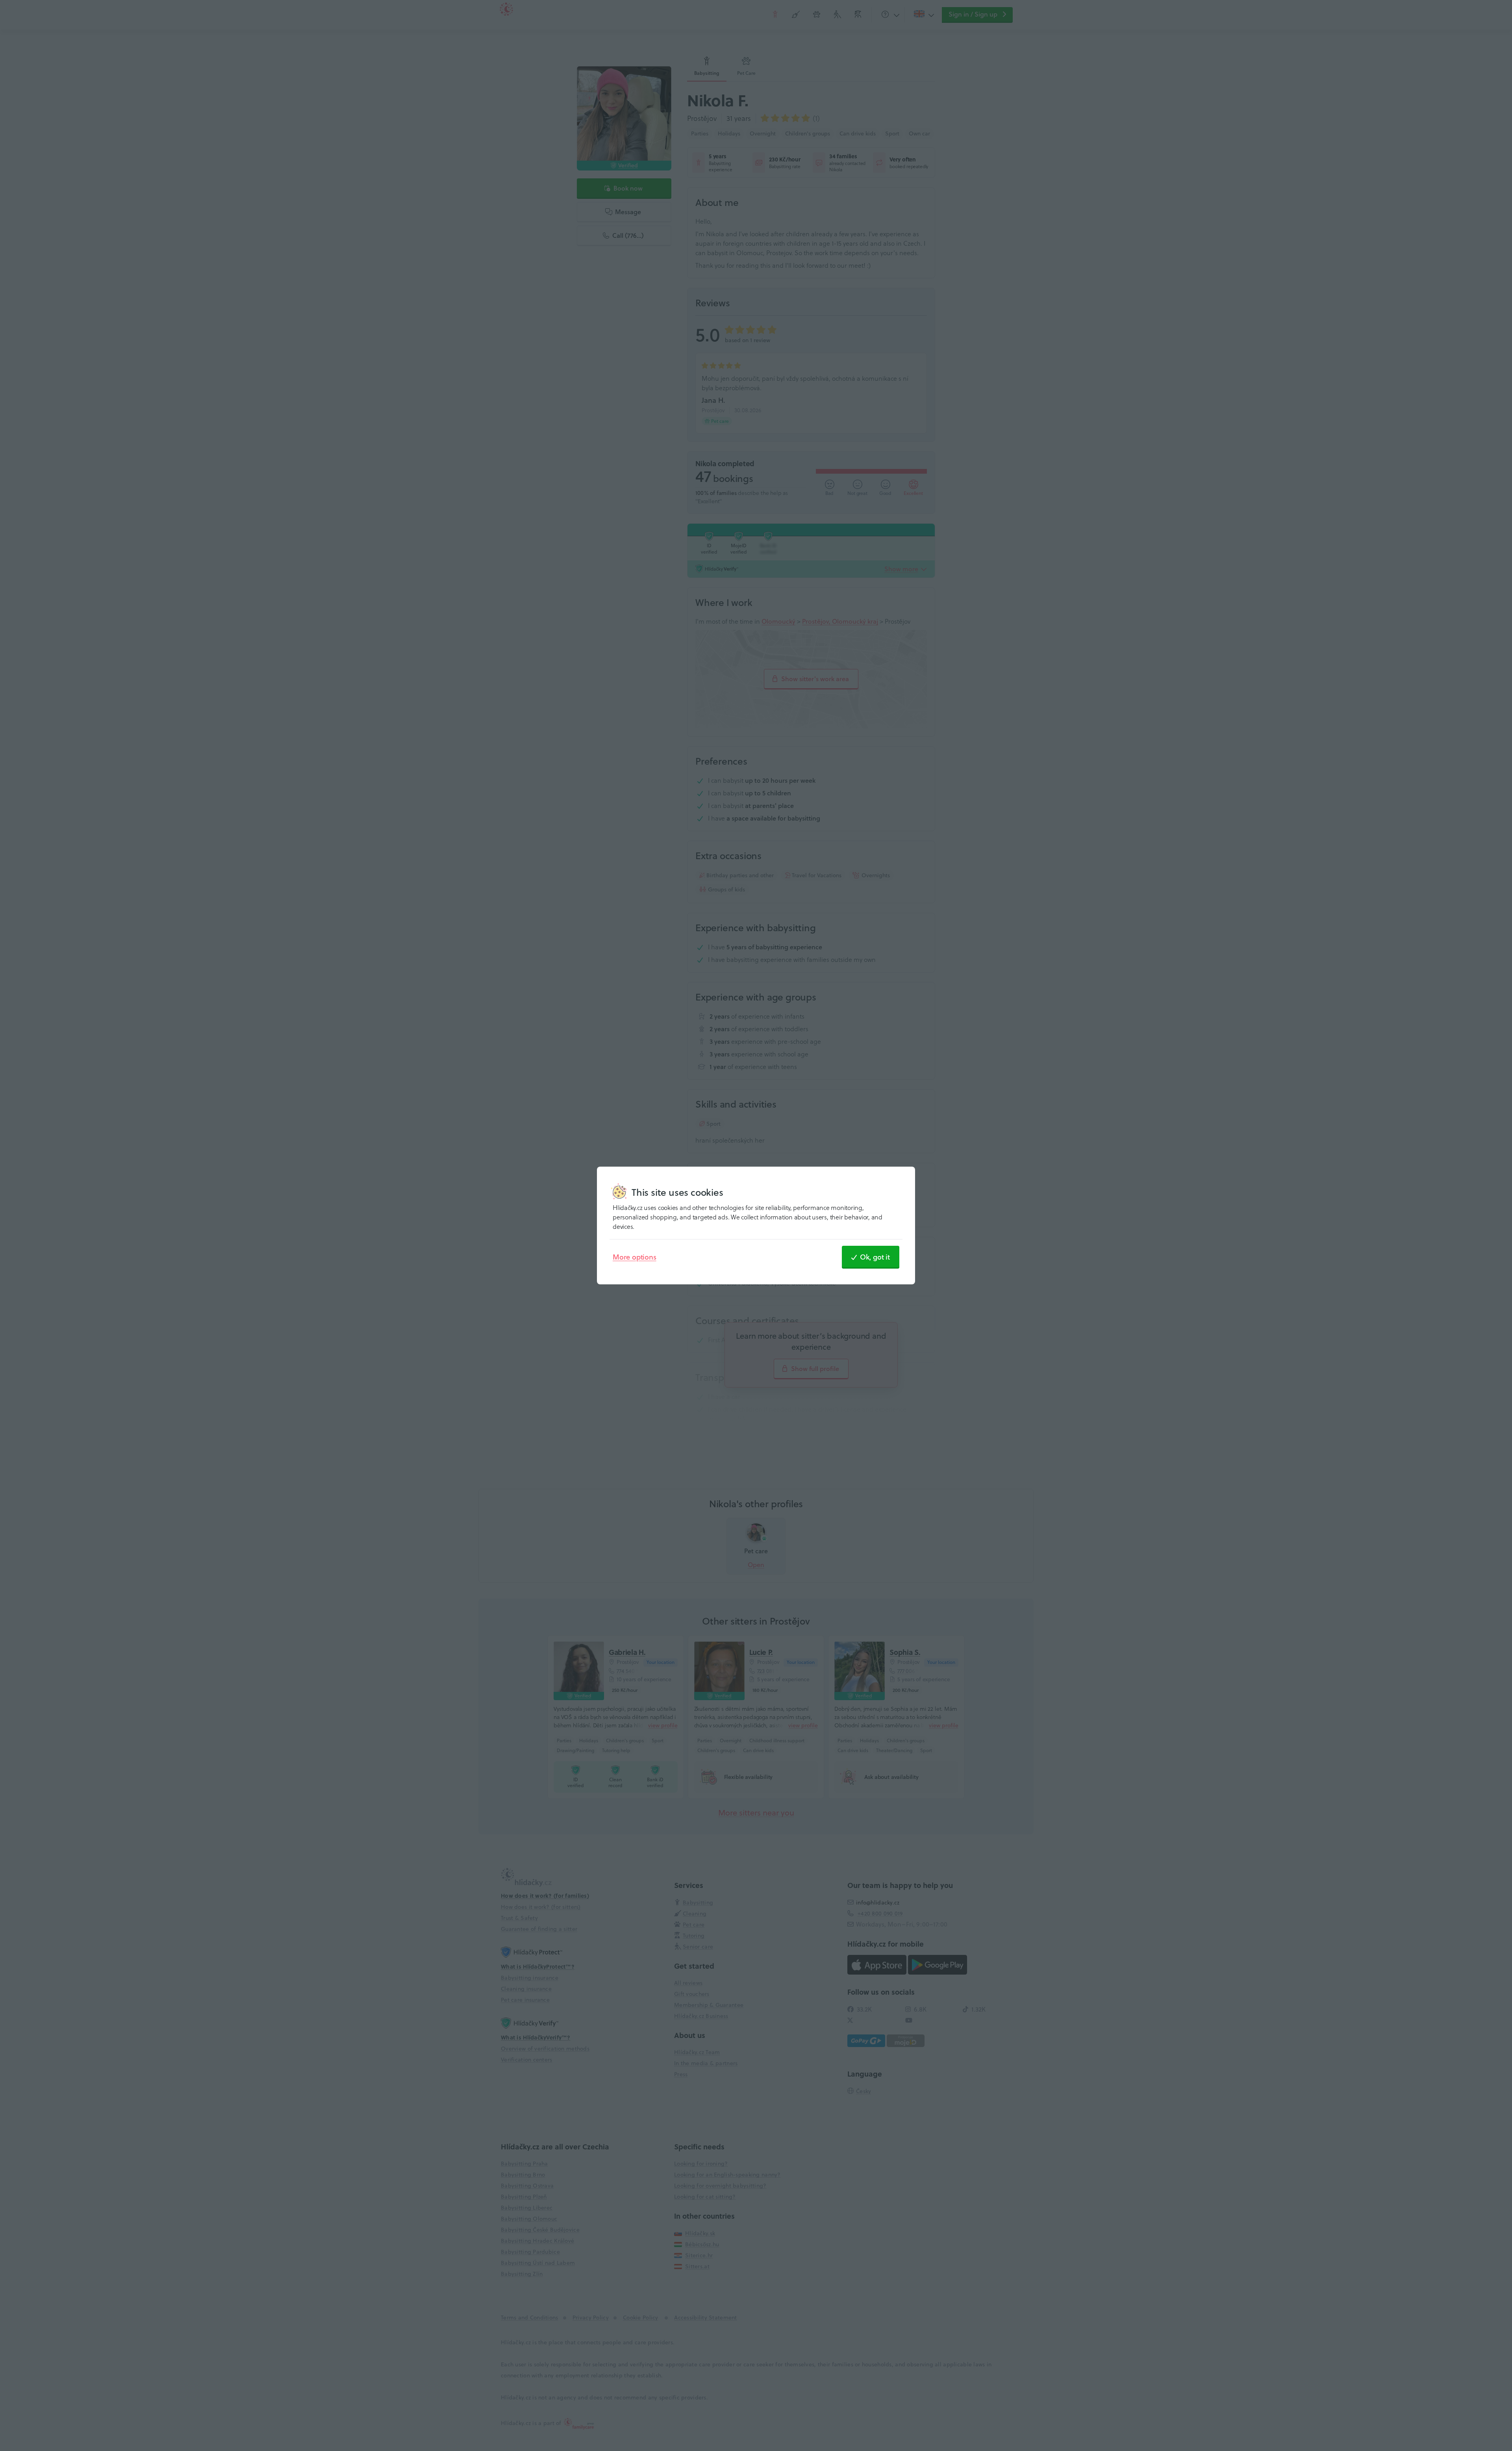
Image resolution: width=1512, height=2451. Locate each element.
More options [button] (635, 1257)
